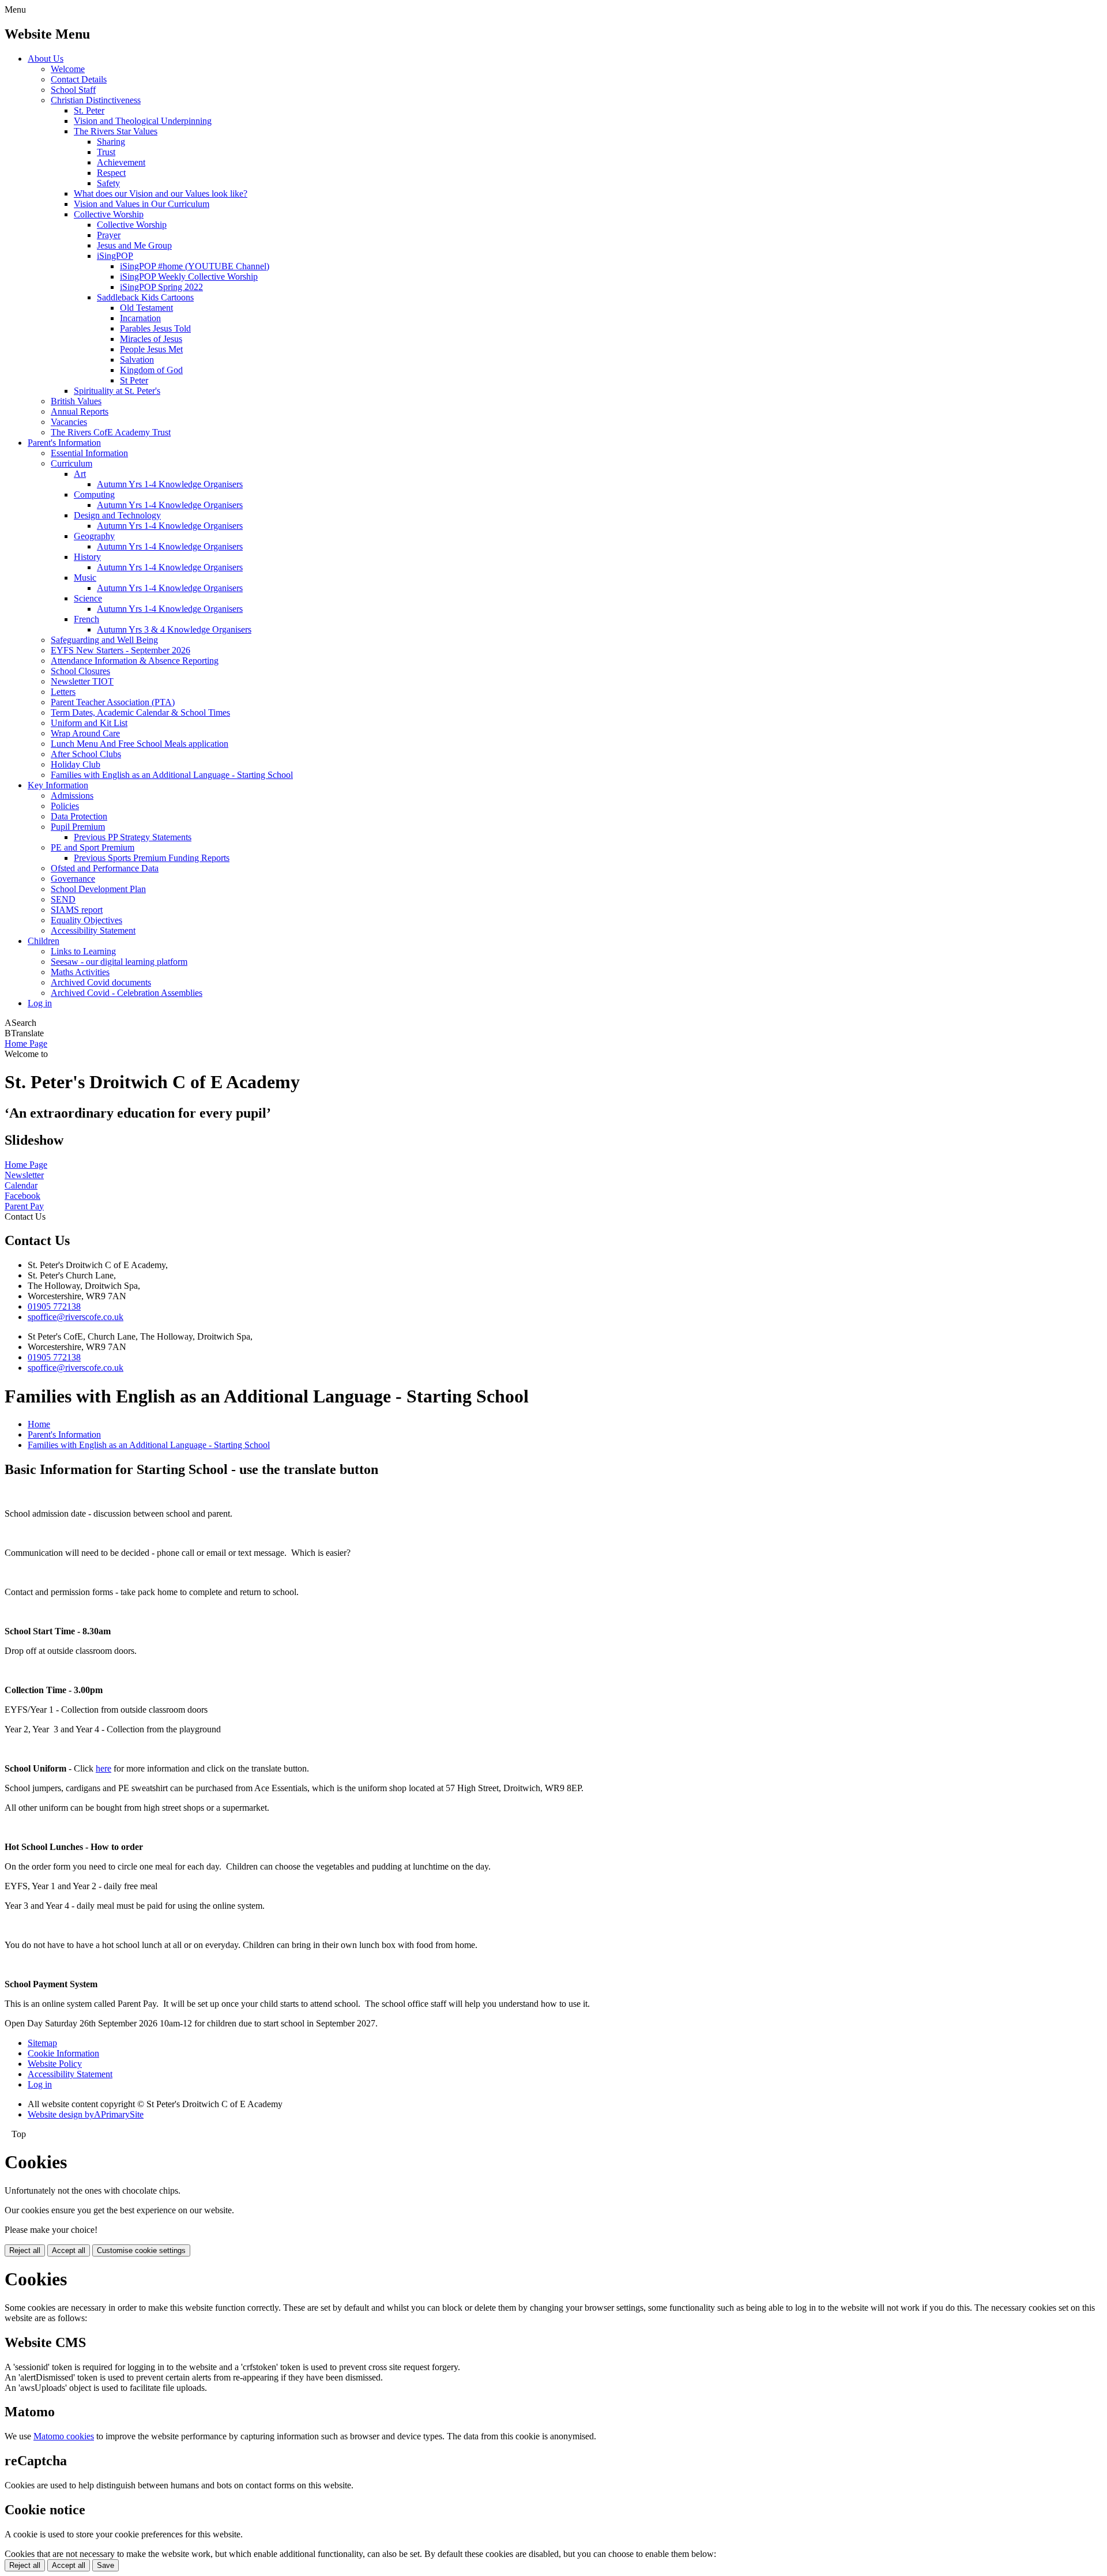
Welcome (68, 69)
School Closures (80, 671)
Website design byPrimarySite (86, 2114)
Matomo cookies (64, 2436)
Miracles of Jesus (151, 339)
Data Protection (79, 816)
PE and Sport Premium (93, 847)
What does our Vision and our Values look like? (161, 193)
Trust (106, 152)
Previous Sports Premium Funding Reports (152, 858)
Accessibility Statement (93, 930)
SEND (63, 899)
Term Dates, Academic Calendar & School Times (140, 712)
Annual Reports (80, 411)
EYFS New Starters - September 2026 (121, 650)
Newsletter (24, 1175)
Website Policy (55, 2064)
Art (80, 474)
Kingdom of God (151, 370)
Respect (111, 173)
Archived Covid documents (101, 982)
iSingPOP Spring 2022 (161, 287)
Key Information (58, 785)
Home (39, 1424)
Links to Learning (83, 951)
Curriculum (71, 463)
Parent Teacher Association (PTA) (113, 702)
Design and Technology (117, 515)
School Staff (73, 90)
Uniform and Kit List (89, 723)
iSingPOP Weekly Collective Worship (189, 277)
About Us (46, 59)
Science (88, 598)
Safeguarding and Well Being (104, 640)
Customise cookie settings (141, 2250)
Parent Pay (24, 1206)
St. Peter (89, 110)
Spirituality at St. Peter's (117, 391)
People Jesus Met (151, 349)
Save (106, 2565)
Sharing (111, 142)
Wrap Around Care (85, 733)
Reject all (25, 2250)
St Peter (134, 380)
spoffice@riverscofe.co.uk (76, 1317)
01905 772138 (54, 1306)
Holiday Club (76, 764)
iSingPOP (115, 256)
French (86, 619)
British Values (76, 401)
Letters (63, 692)
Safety (108, 183)
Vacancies (69, 422)
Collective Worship (109, 214)
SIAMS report (77, 910)
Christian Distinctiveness (96, 100)
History (87, 557)
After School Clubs (86, 754)
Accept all (69, 2250)
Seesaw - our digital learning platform (119, 962)
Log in (40, 1003)
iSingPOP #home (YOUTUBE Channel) (195, 266)
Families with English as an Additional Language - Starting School (172, 775)
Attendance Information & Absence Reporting (135, 661)
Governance (73, 879)
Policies (65, 806)
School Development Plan (98, 889)
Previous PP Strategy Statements (133, 837)
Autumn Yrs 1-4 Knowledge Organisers (170, 484)
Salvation (137, 360)
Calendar (21, 1185)
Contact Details (79, 79)
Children (44, 941)
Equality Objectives (86, 920)
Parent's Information (64, 443)
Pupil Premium (78, 827)
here (103, 1768)
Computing (94, 494)
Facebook (22, 1196)
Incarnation (140, 318)
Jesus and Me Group (134, 245)
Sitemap (42, 2043)
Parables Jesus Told (155, 328)
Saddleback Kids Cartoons (145, 297)
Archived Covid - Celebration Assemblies (127, 993)
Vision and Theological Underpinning (143, 121)
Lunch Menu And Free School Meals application (140, 744)
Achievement (121, 162)
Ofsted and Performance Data (105, 868)
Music (85, 578)
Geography (94, 536)
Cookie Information (63, 2053)
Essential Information (89, 453)
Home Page (26, 1043)
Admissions (72, 796)
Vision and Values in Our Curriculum (142, 204)
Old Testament (146, 308)
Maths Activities (80, 972)
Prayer (109, 235)
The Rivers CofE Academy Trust (111, 432)
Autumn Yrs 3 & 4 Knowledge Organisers (174, 629)
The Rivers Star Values (116, 131)
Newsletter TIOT (82, 681)
